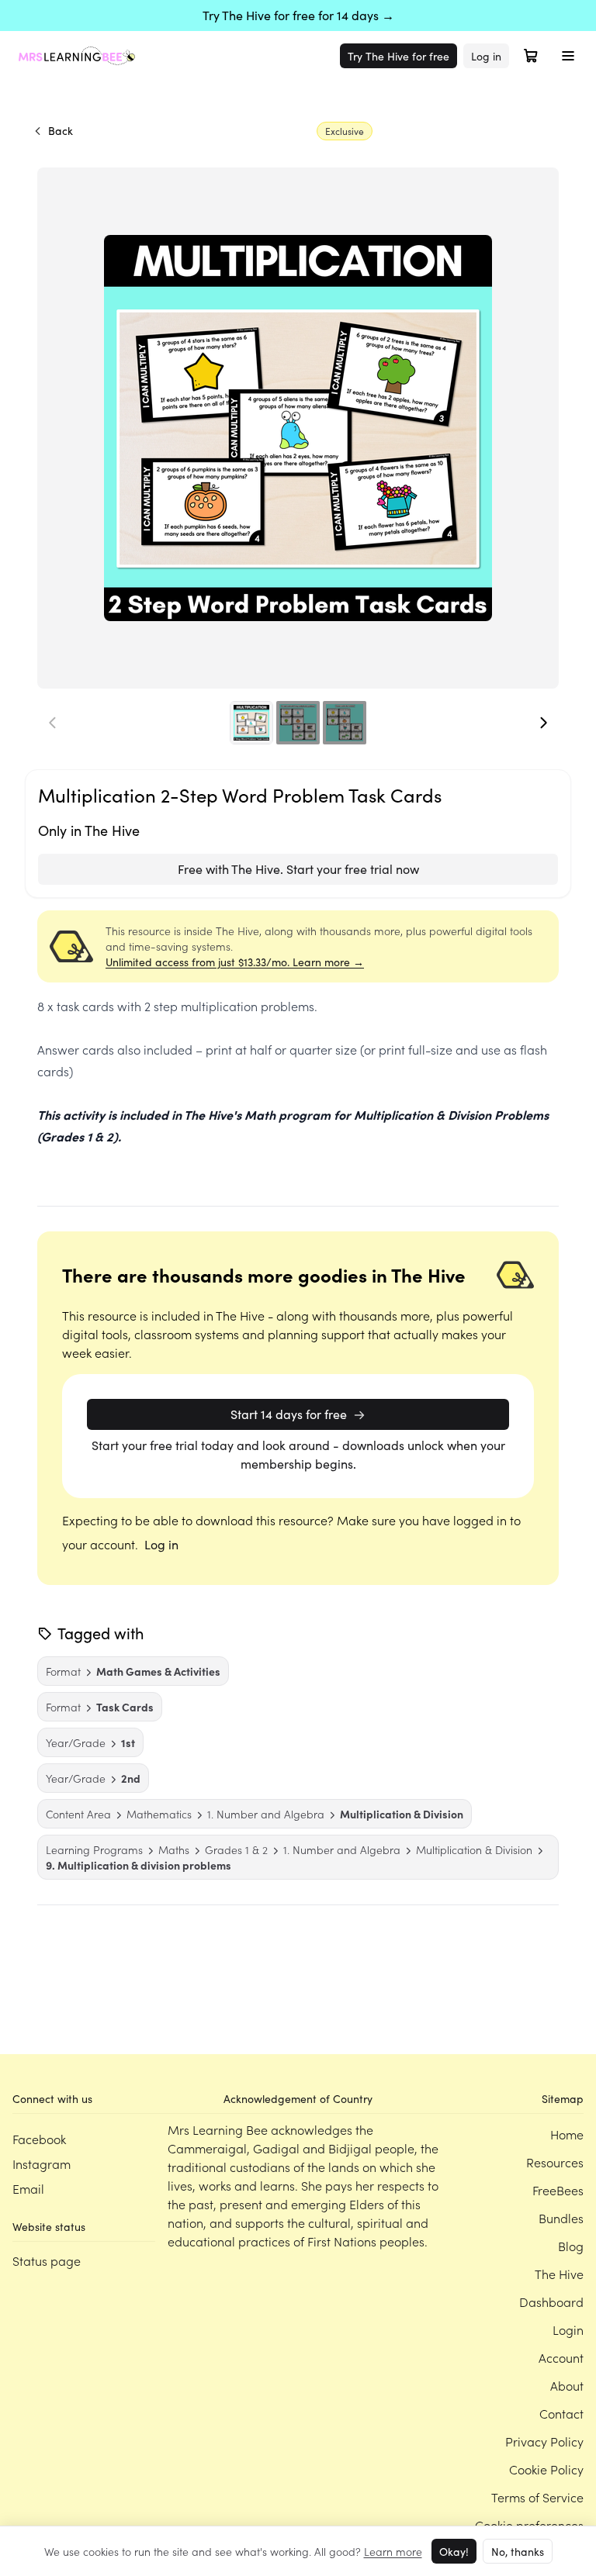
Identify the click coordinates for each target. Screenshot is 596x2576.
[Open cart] (531, 56)
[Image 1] (251, 723)
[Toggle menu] (568, 56)
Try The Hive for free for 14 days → (298, 15)
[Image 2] (298, 723)
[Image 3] (345, 723)
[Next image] (543, 723)
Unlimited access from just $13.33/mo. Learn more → (235, 962)
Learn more (393, 2551)
